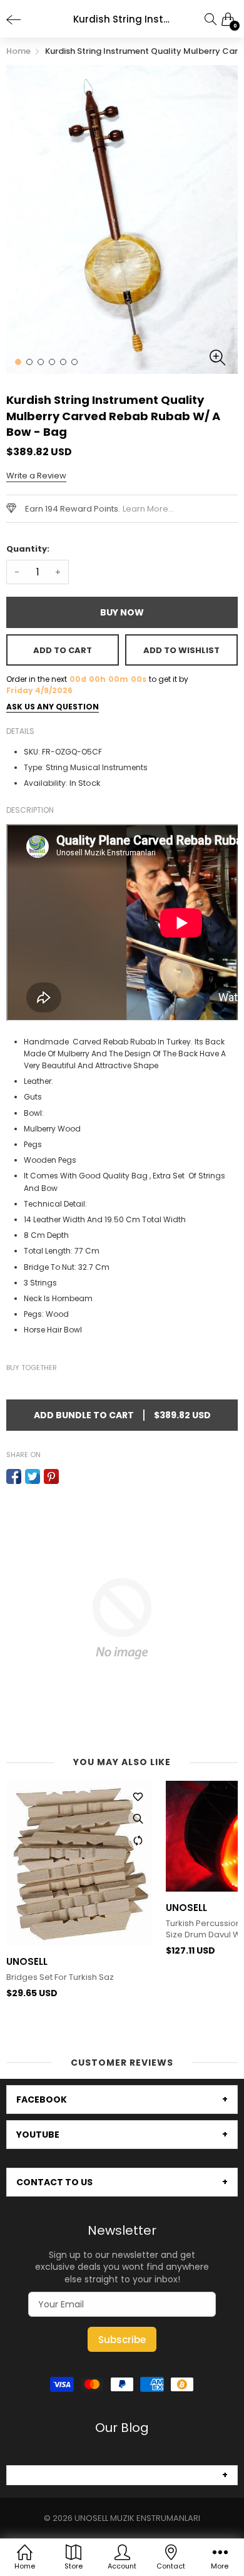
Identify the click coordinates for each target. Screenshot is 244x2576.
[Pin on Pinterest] (51, 1476)
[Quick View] (138, 1818)
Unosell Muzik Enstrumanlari (137, 2518)
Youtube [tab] (38, 2135)
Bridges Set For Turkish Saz (60, 1977)
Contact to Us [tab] (54, 2182)
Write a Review (36, 476)
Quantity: (28, 549)
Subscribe (122, 2340)
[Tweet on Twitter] (33, 1476)
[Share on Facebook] (14, 1476)
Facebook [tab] (42, 2099)
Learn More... (148, 509)
